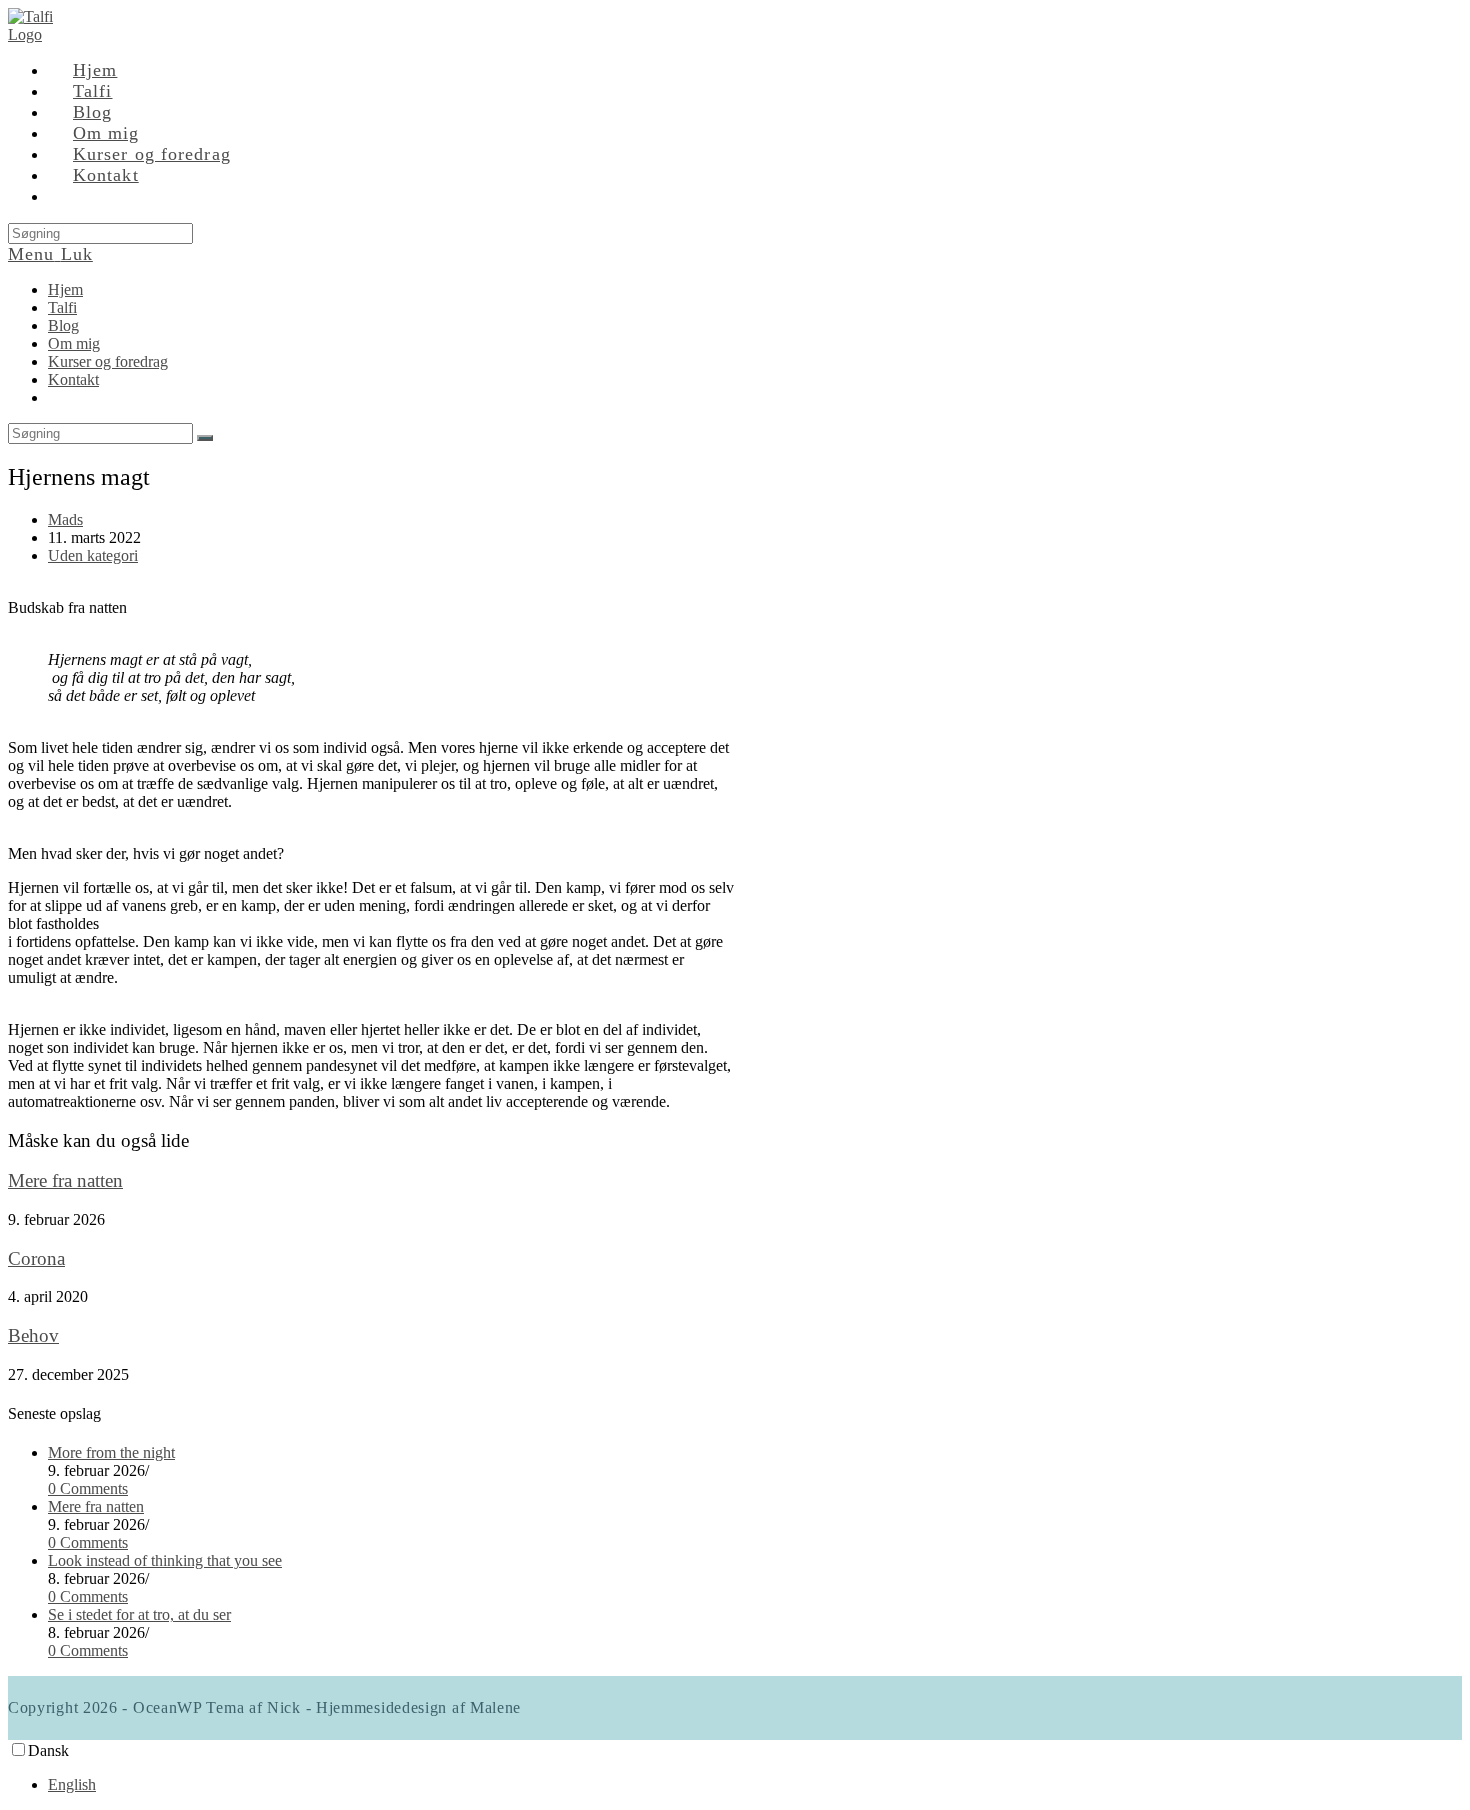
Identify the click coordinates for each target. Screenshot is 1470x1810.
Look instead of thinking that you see (165, 1560)
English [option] (72, 1784)
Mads (65, 519)
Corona (36, 1258)
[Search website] (73, 196)
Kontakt (73, 379)
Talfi (62, 307)
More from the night (111, 1452)
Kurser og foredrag (108, 361)
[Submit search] (205, 438)
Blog (63, 325)
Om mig (74, 343)
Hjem (65, 289)
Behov (33, 1335)
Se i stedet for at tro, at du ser (139, 1614)
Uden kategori (93, 555)
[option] (755, 1785)
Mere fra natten (65, 1180)
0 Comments (88, 1488)
